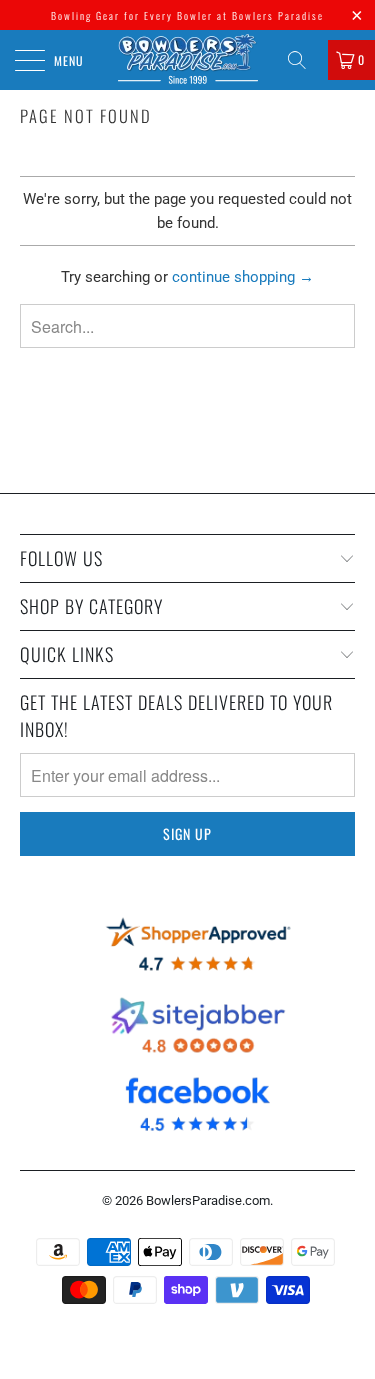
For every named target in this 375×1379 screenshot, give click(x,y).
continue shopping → (243, 277)
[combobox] (187, 326)
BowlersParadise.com (208, 1200)
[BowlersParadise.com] (188, 60)
